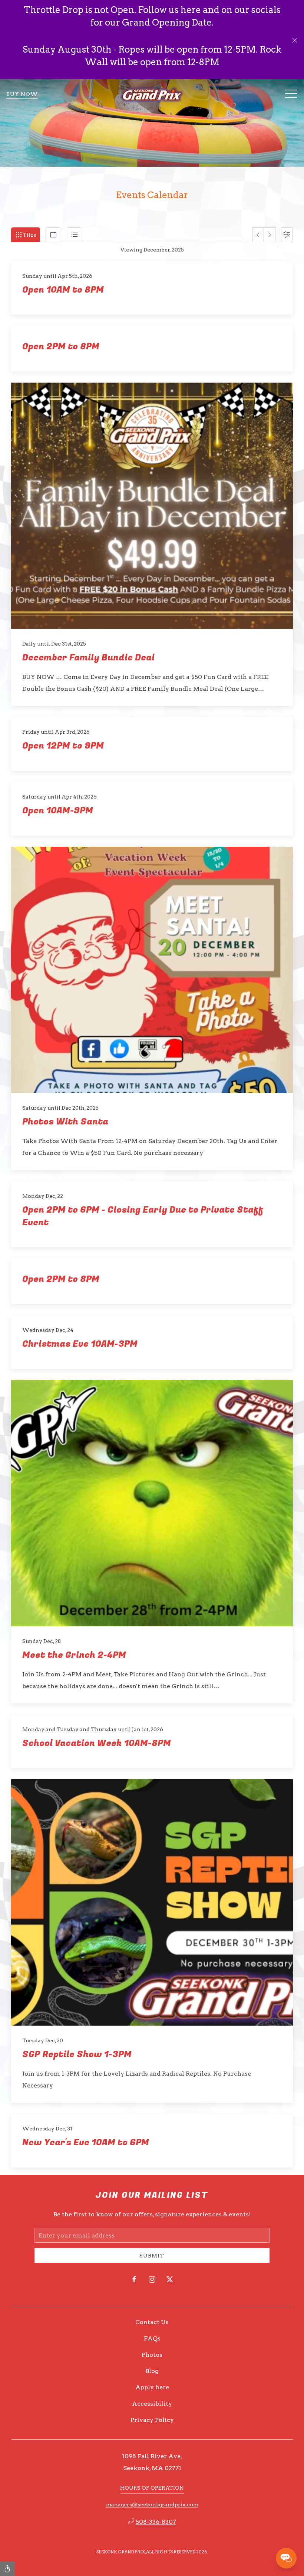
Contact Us (152, 2322)
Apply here (152, 2387)
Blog (152, 2371)
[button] (295, 40)
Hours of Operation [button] (152, 2488)
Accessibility (152, 2404)
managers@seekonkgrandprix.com (152, 2505)
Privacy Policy (152, 2420)
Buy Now (22, 94)
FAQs (152, 2338)
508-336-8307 (156, 2522)
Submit (152, 2256)
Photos (152, 2355)
